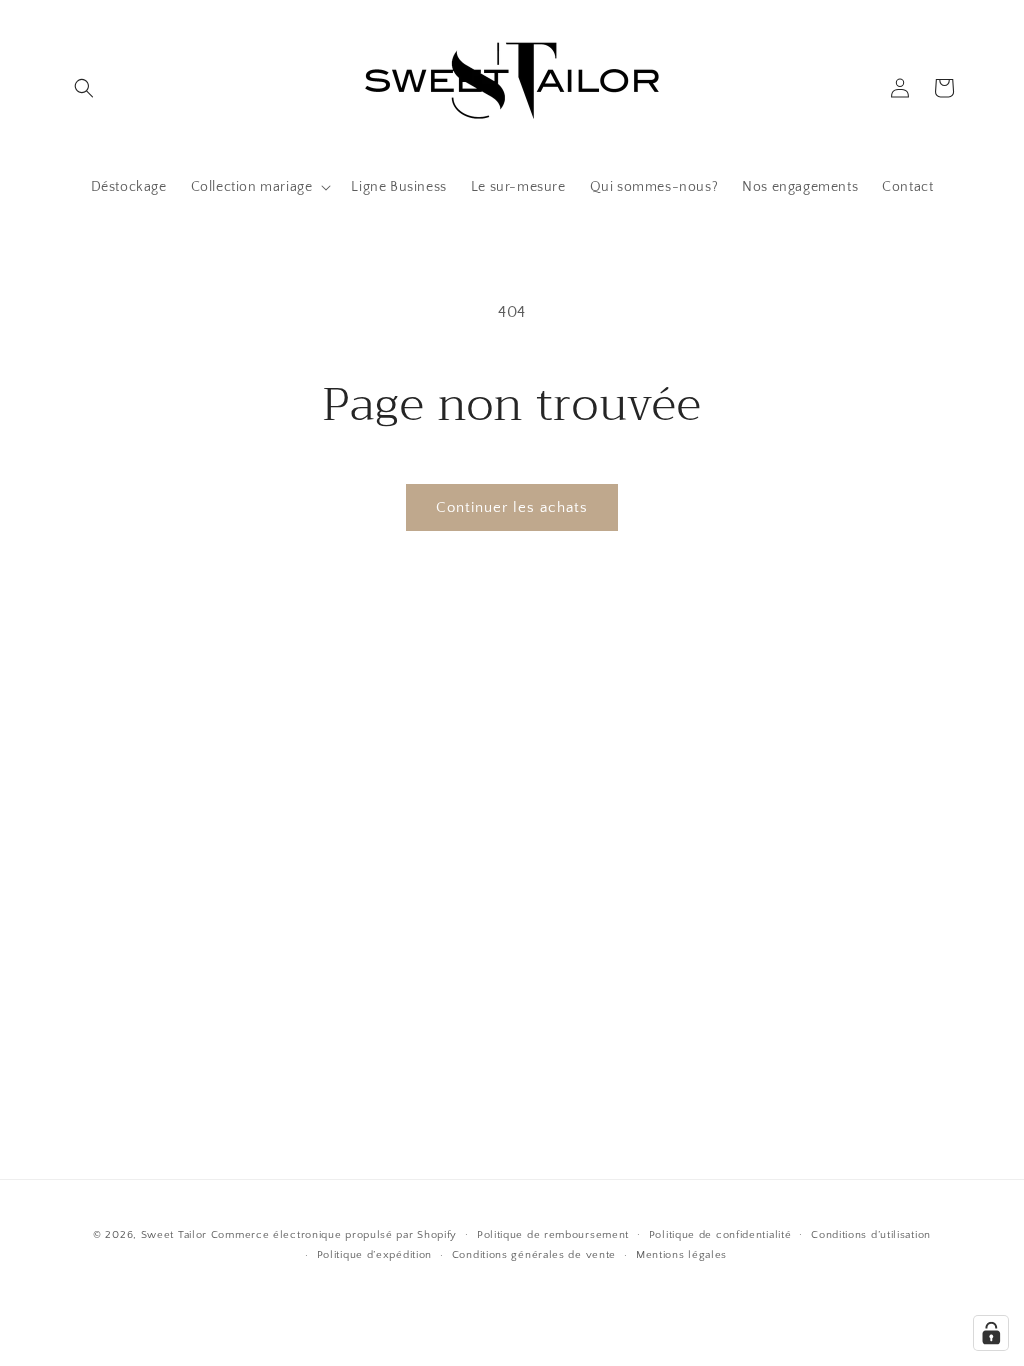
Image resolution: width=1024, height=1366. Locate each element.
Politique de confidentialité (720, 1235)
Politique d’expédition (374, 1255)
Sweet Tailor (174, 1235)
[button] (84, 88)
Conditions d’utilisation (871, 1235)
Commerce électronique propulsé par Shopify (334, 1235)
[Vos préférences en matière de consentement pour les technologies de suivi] (991, 1333)
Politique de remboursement (553, 1235)
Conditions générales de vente (534, 1255)
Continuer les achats (512, 507)
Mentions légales (681, 1255)
